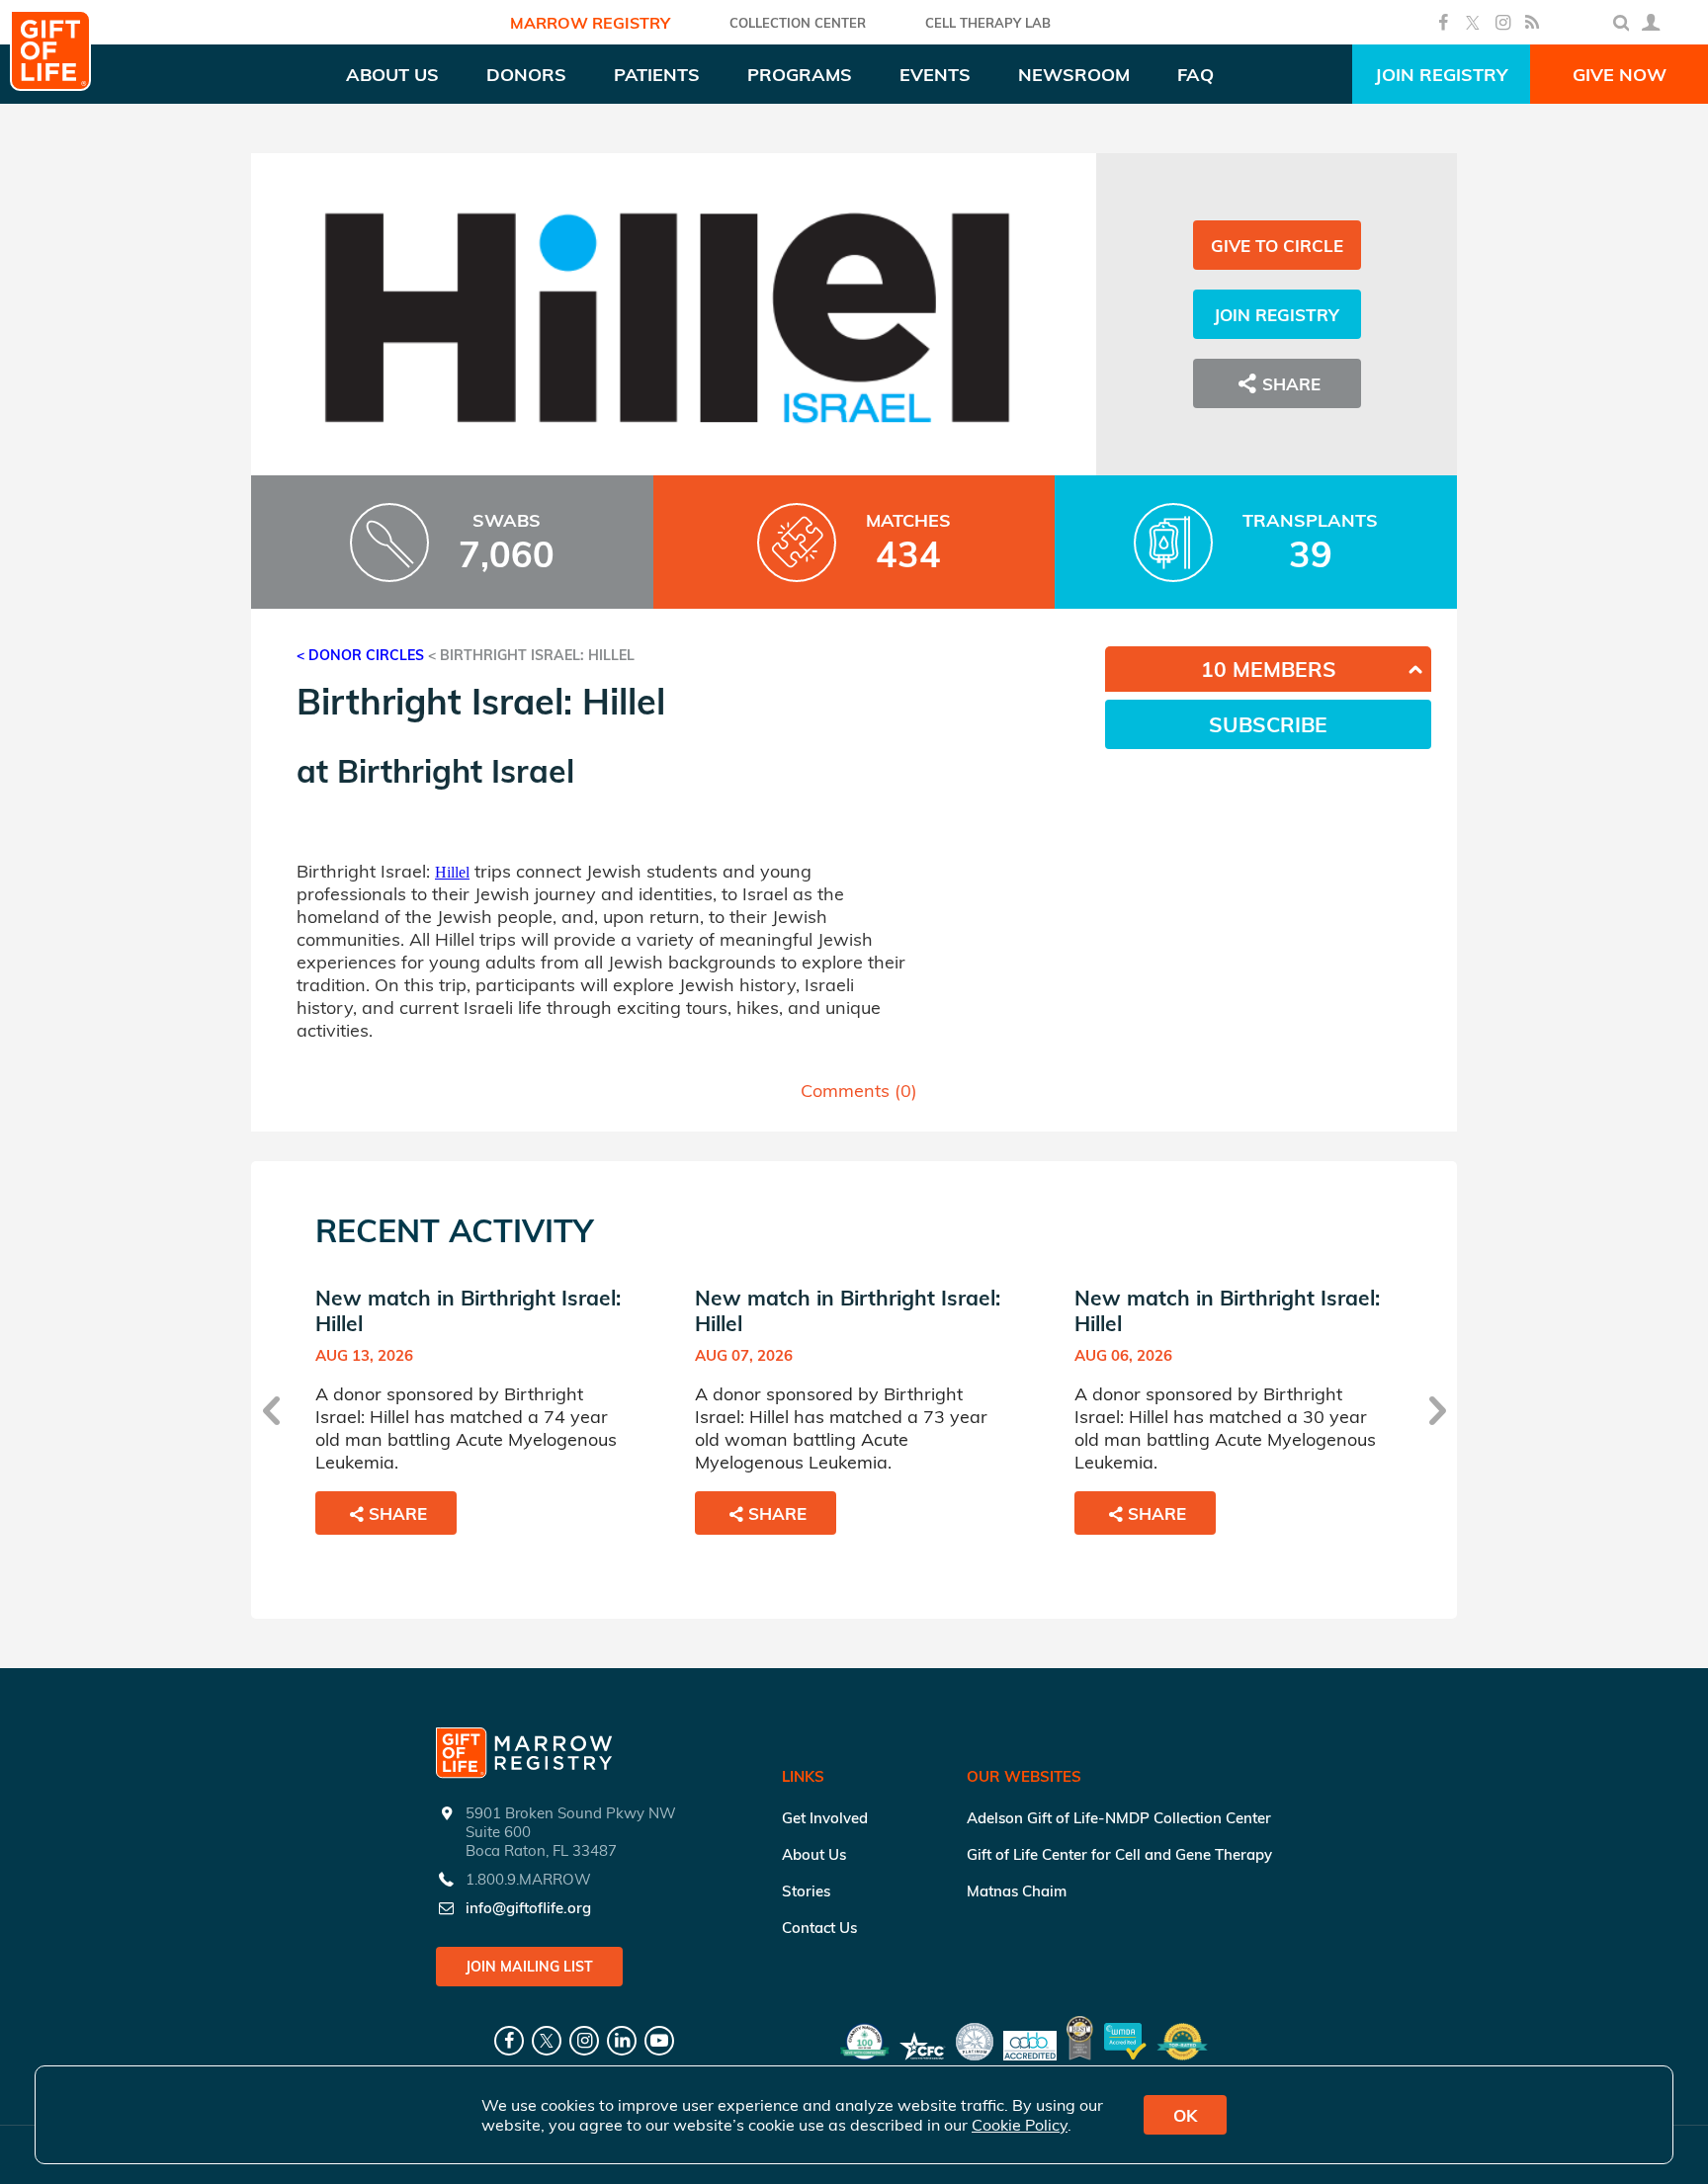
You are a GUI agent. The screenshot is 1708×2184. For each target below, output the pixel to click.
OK (1185, 2115)
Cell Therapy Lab (988, 23)
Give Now (1620, 75)
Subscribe (1268, 724)
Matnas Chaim (1017, 1891)
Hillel (452, 872)
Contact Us (819, 1928)
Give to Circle (1277, 246)
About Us (814, 1854)
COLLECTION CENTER (798, 23)
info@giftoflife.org (528, 1908)
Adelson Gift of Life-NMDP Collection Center (1119, 1818)
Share (398, 1513)
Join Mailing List (529, 1967)
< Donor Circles (360, 655)
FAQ (1196, 75)
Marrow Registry (590, 23)
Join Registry (1441, 75)
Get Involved (825, 1818)
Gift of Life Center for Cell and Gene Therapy (1119, 1854)
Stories (806, 1891)
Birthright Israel (456, 771)
